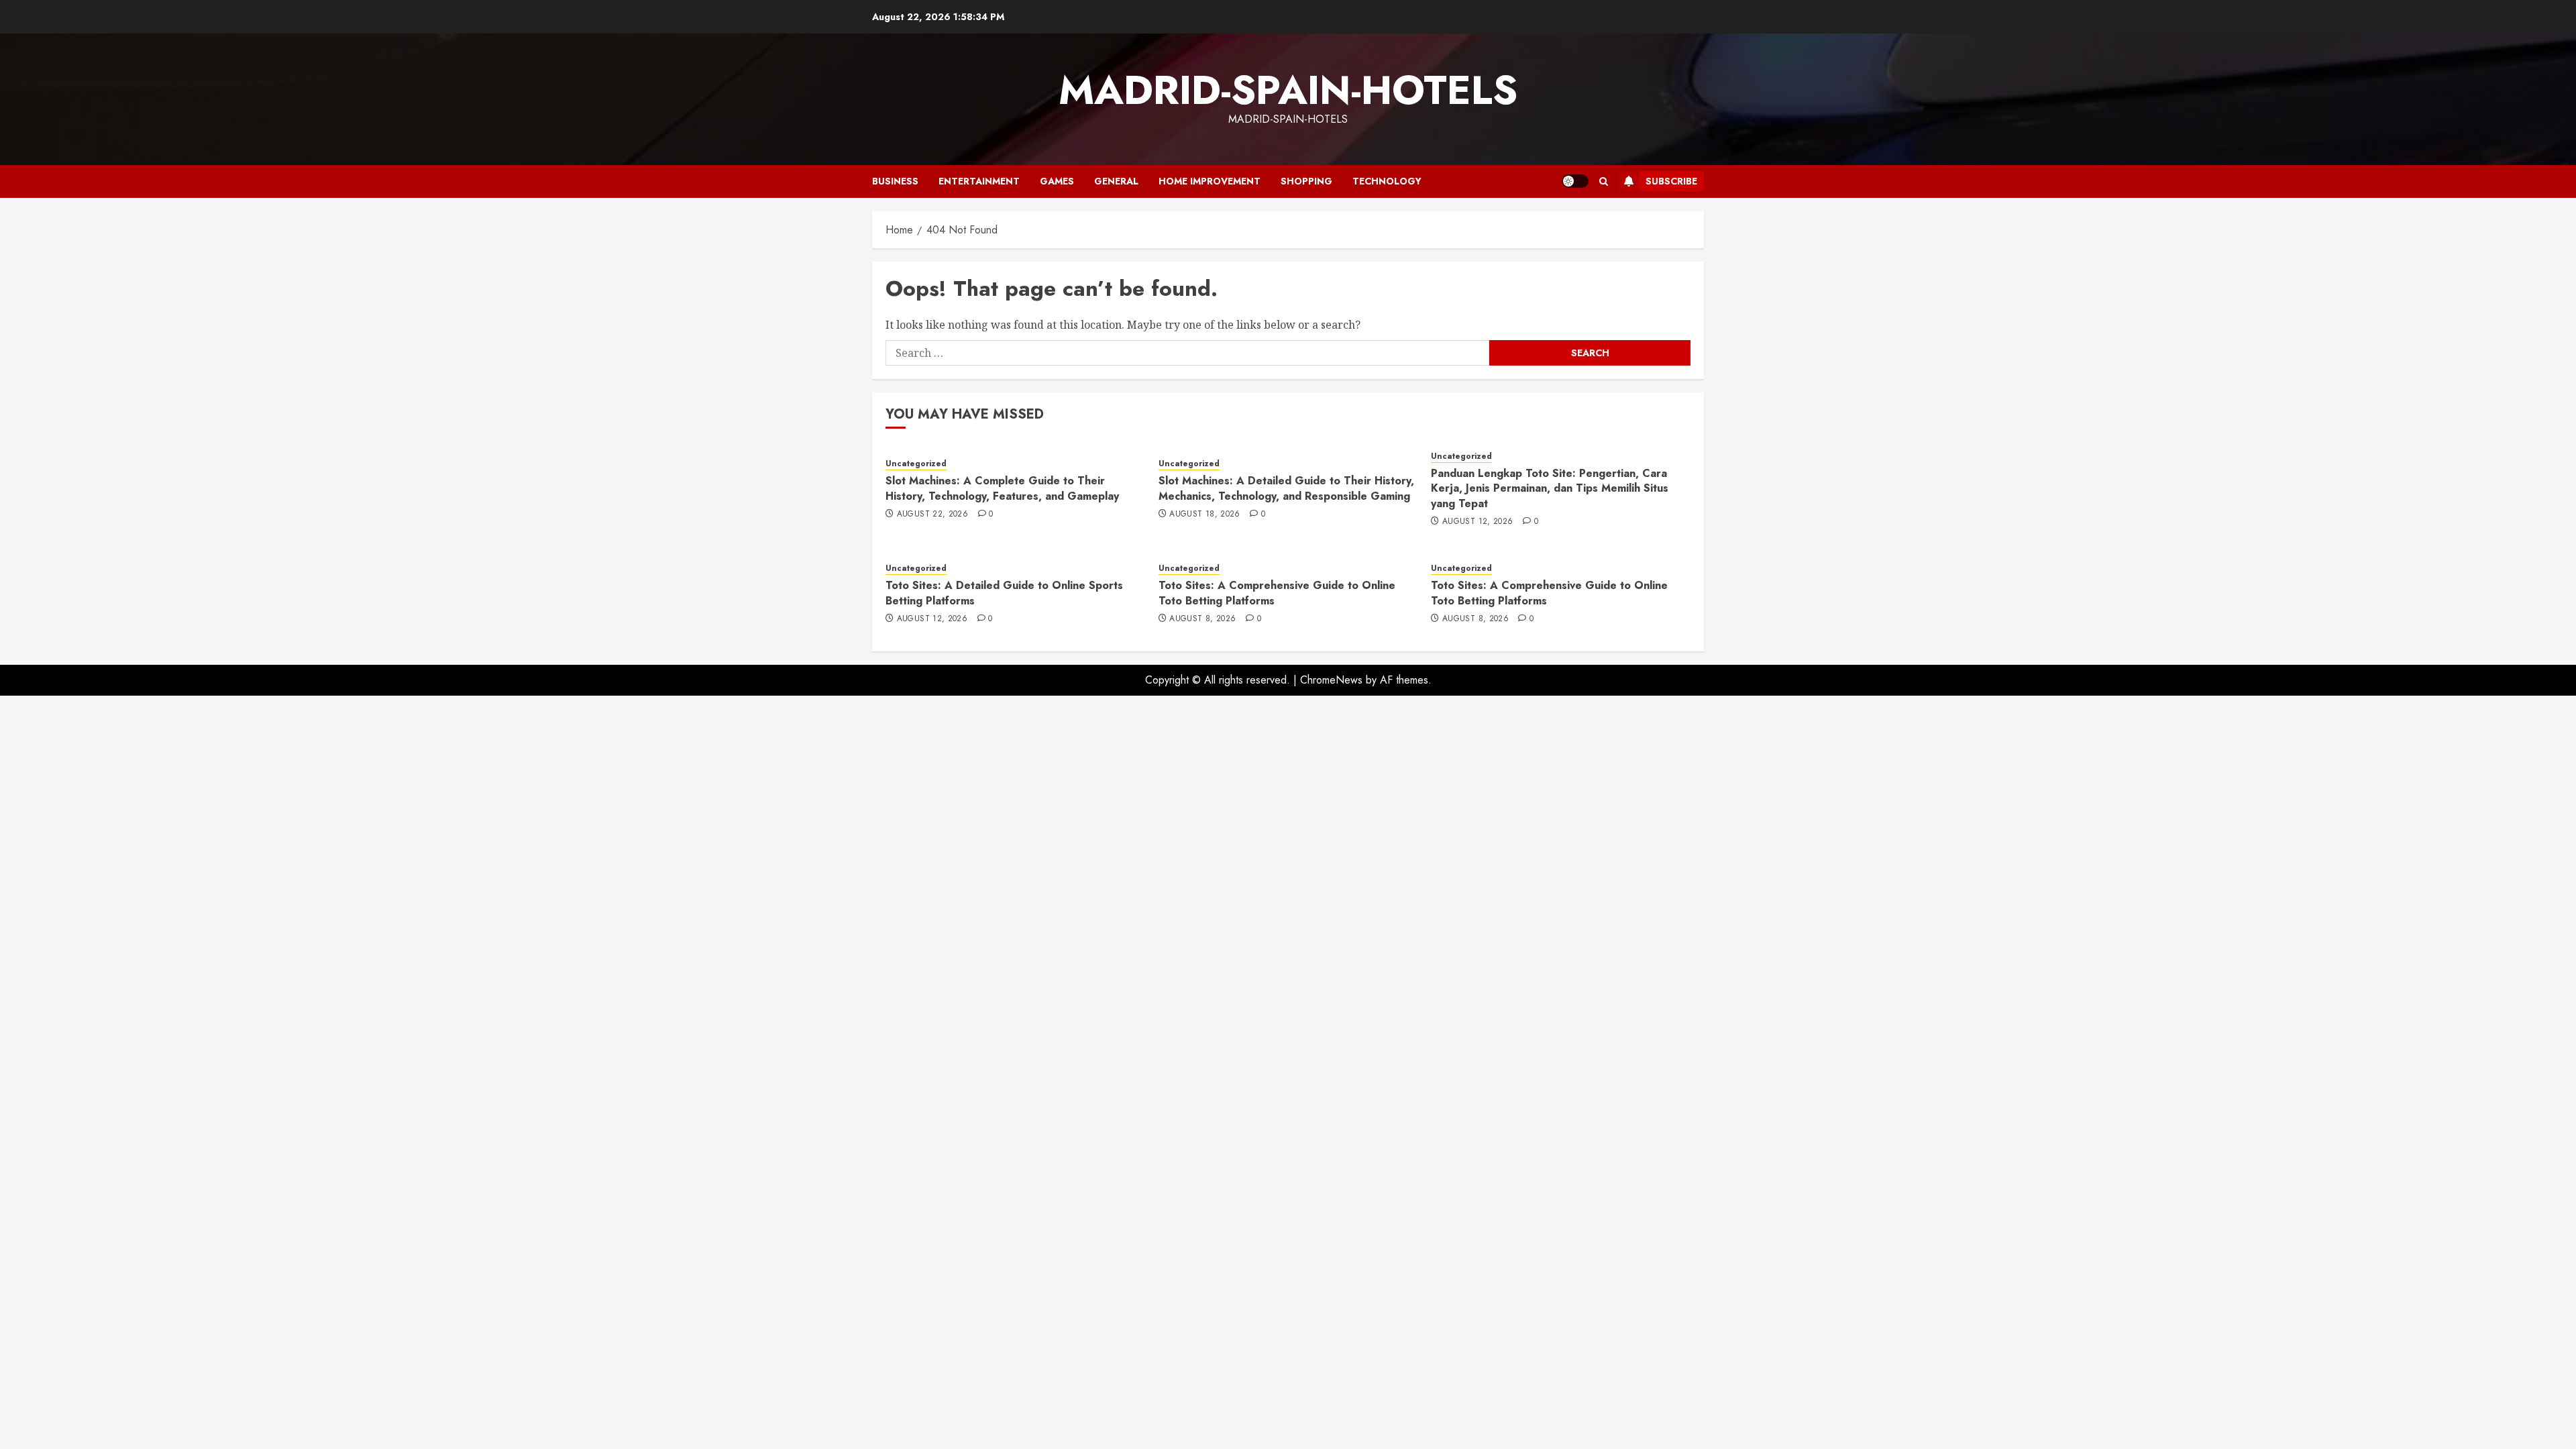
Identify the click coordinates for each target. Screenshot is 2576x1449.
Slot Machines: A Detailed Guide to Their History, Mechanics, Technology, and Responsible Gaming (1286, 488)
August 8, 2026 (1202, 619)
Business (895, 181)
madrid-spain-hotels (1288, 90)
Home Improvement (1210, 181)
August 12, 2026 (1478, 522)
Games (1057, 181)
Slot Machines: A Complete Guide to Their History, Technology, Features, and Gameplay (1002, 488)
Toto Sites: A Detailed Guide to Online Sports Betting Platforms (1004, 593)
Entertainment (979, 181)
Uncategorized (916, 464)
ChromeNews (1331, 680)
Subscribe (1671, 181)
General (1116, 181)
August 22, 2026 (932, 515)
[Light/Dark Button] (1575, 181)
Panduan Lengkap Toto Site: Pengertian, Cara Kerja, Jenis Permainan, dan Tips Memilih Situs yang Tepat (1550, 488)
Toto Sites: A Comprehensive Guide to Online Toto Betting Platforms (1277, 593)
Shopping (1306, 181)
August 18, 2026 (1204, 515)
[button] (1604, 181)
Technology (1387, 181)
